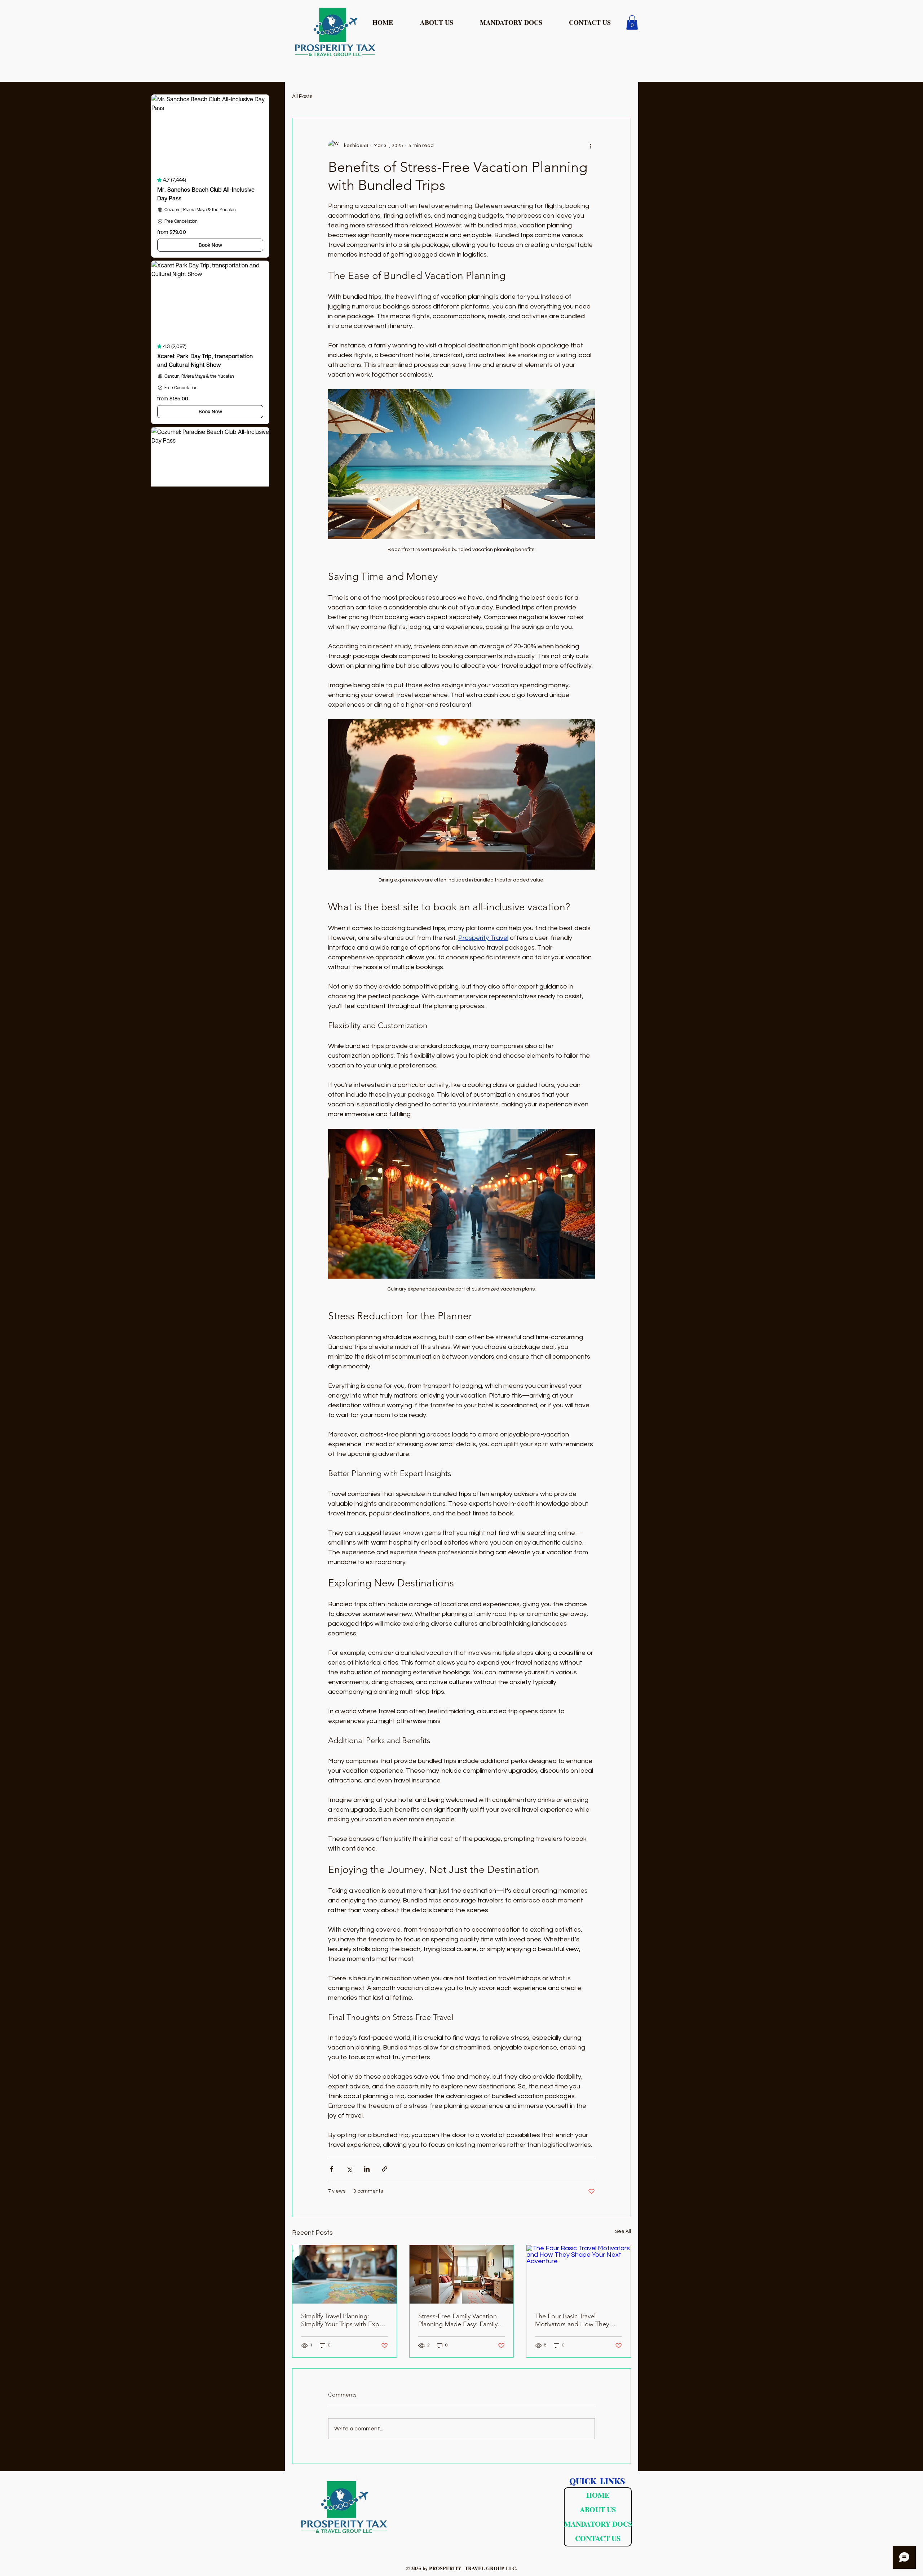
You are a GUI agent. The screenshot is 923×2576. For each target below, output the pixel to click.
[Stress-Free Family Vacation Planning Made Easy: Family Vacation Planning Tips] (462, 2274)
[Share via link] (385, 2169)
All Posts (302, 96)
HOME (598, 2495)
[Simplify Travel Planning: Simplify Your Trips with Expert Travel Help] (345, 2274)
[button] (519, 22)
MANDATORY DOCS (598, 2524)
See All (623, 2231)
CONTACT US (598, 2538)
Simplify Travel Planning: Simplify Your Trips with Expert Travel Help (344, 2320)
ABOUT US (598, 2510)
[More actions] (591, 146)
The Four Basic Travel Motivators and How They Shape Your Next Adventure (575, 2320)
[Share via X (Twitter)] (349, 2169)
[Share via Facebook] (332, 2169)
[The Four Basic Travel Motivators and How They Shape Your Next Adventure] (578, 2274)
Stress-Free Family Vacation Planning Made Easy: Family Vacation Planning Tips (458, 2320)
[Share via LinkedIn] (367, 2169)
